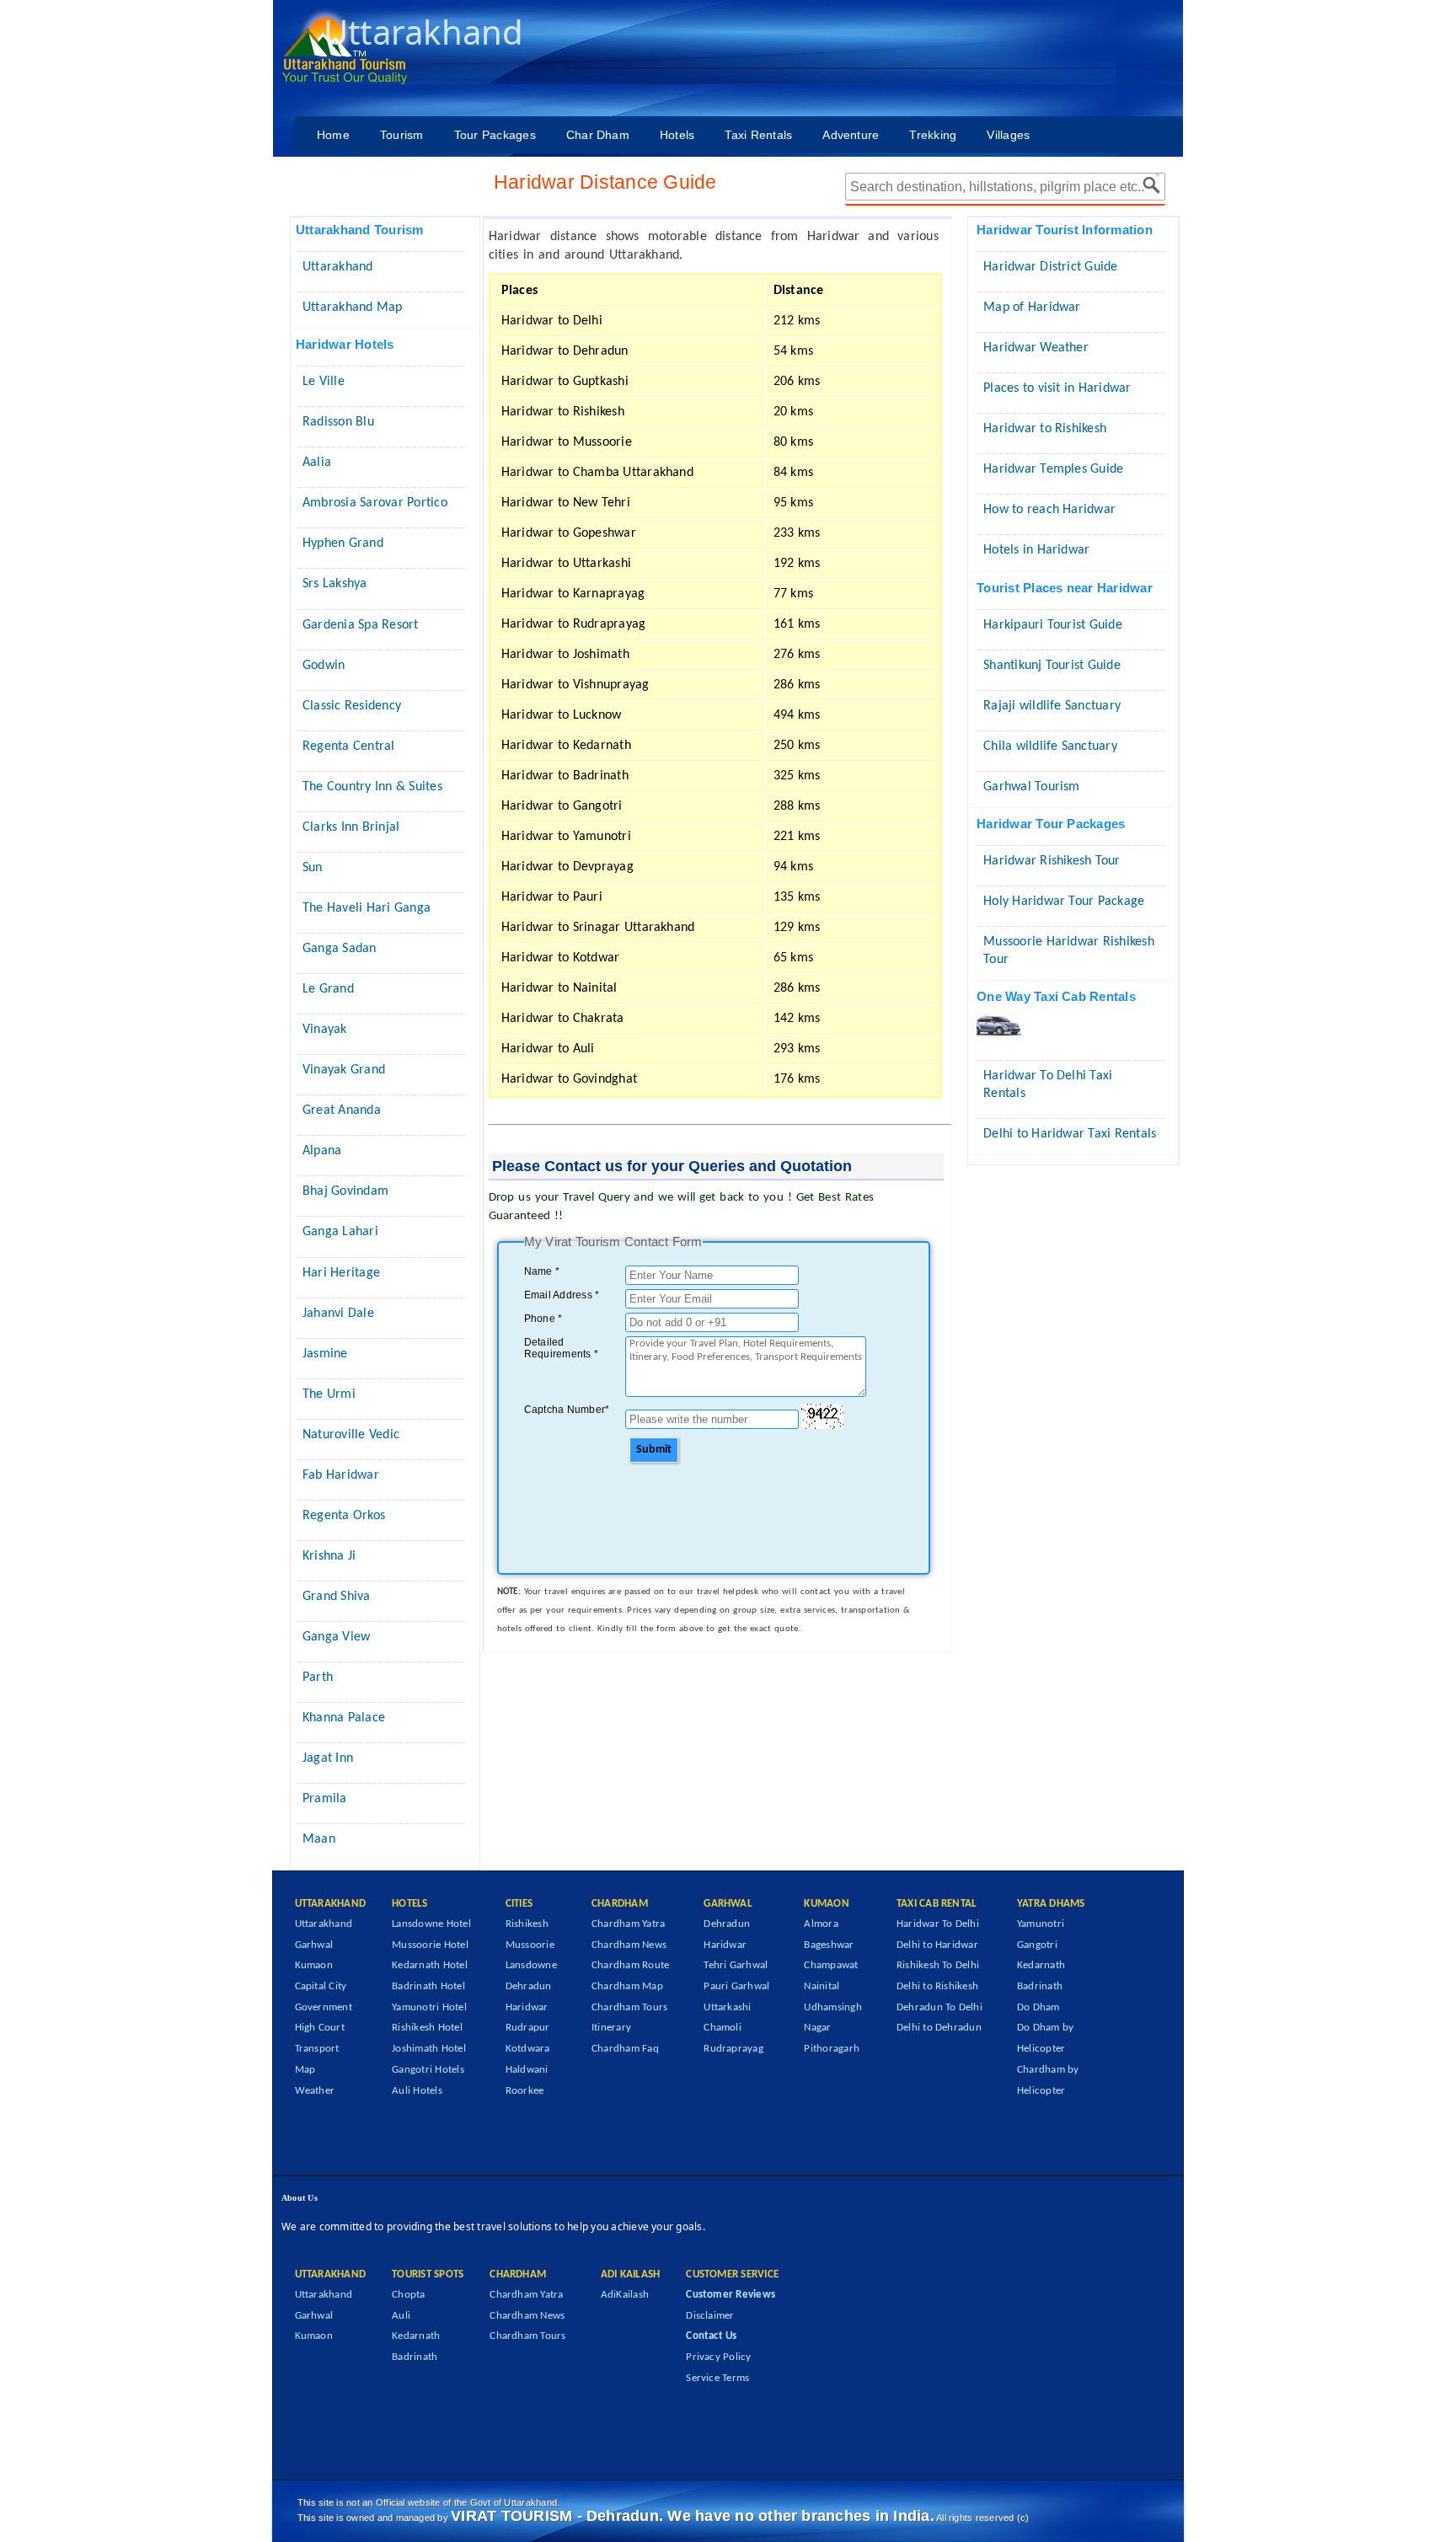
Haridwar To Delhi (938, 1924)
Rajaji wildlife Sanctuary (1052, 706)
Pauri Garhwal (736, 1986)
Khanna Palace (344, 1718)
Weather (315, 2091)
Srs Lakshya (335, 584)
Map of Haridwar (1032, 308)
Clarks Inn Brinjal (351, 827)
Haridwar (527, 2007)
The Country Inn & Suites (372, 787)
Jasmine (325, 1354)
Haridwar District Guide (1051, 267)
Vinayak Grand (344, 1070)
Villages (1008, 135)
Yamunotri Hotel (429, 2007)
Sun (313, 868)
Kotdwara (528, 2049)
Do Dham (1038, 2007)
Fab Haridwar (341, 1475)
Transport (317, 2049)
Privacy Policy (718, 2357)
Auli (401, 2316)
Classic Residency (352, 706)
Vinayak (325, 1030)
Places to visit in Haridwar (1057, 388)
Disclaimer (710, 2316)
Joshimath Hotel (429, 2049)
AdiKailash (625, 2295)
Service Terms (717, 2378)
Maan (319, 1839)
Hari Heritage (341, 1273)
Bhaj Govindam (345, 1191)
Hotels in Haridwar (1036, 550)
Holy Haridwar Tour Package (1064, 902)
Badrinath (1040, 1986)
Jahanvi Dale (338, 1314)
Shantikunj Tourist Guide (1052, 666)
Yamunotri (1041, 1924)
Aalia (317, 463)
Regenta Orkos (344, 1516)
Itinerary (611, 2028)
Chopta (408, 2295)
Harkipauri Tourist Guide (1053, 625)
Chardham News (629, 1945)
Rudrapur (528, 2028)
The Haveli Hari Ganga (367, 908)
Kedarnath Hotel (430, 1965)
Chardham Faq (625, 2049)
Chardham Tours (629, 2007)
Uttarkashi (727, 2007)
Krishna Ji (329, 1556)
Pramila (325, 1799)
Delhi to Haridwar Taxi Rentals (1070, 1134)
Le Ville (324, 382)
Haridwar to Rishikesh (1045, 429)
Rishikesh (527, 1924)
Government (324, 2007)
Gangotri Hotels (428, 2070)
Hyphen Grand (343, 543)
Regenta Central (349, 747)
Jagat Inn (328, 1758)
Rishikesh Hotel (427, 2028)
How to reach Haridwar (1049, 510)
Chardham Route (630, 1965)
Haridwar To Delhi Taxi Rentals (1048, 1085)
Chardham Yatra (628, 1924)
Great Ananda (342, 1110)
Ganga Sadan (340, 949)
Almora (821, 1924)
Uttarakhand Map (353, 308)
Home (333, 135)
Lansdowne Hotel (431, 1924)
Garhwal (314, 1945)
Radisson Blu (338, 422)
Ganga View (336, 1637)
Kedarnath (1041, 1965)
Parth (318, 1678)
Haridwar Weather (1036, 348)
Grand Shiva (337, 1597)
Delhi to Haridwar (937, 1945)
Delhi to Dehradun (939, 2028)
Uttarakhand (338, 267)
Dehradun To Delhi (939, 2007)
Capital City (321, 1986)
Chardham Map (627, 1986)
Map (305, 2070)
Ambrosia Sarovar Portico (375, 503)
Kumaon (314, 1965)
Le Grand (328, 989)
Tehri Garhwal (736, 1965)
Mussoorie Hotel (430, 1945)
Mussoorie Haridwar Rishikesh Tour (1069, 951)
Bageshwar (829, 1945)
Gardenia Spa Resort (361, 625)
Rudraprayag (733, 2049)
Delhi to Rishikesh (937, 1986)
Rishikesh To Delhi (938, 1965)
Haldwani (527, 2070)
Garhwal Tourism (1032, 787)
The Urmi (329, 1394)
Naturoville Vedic (351, 1435)
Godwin (324, 666)
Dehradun (529, 1986)
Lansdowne (531, 1965)
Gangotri (1037, 1945)
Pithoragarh (832, 2049)
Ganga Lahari (340, 1232)
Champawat (831, 1965)
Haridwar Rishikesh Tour (1052, 861)
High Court (320, 2028)
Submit (654, 1450)
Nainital (822, 1986)
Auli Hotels (417, 2091)
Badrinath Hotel (428, 1986)
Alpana (322, 1151)
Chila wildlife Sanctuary (1050, 747)
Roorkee (525, 2091)
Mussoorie (530, 1945)
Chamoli (723, 2028)
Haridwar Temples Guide (1053, 469)
